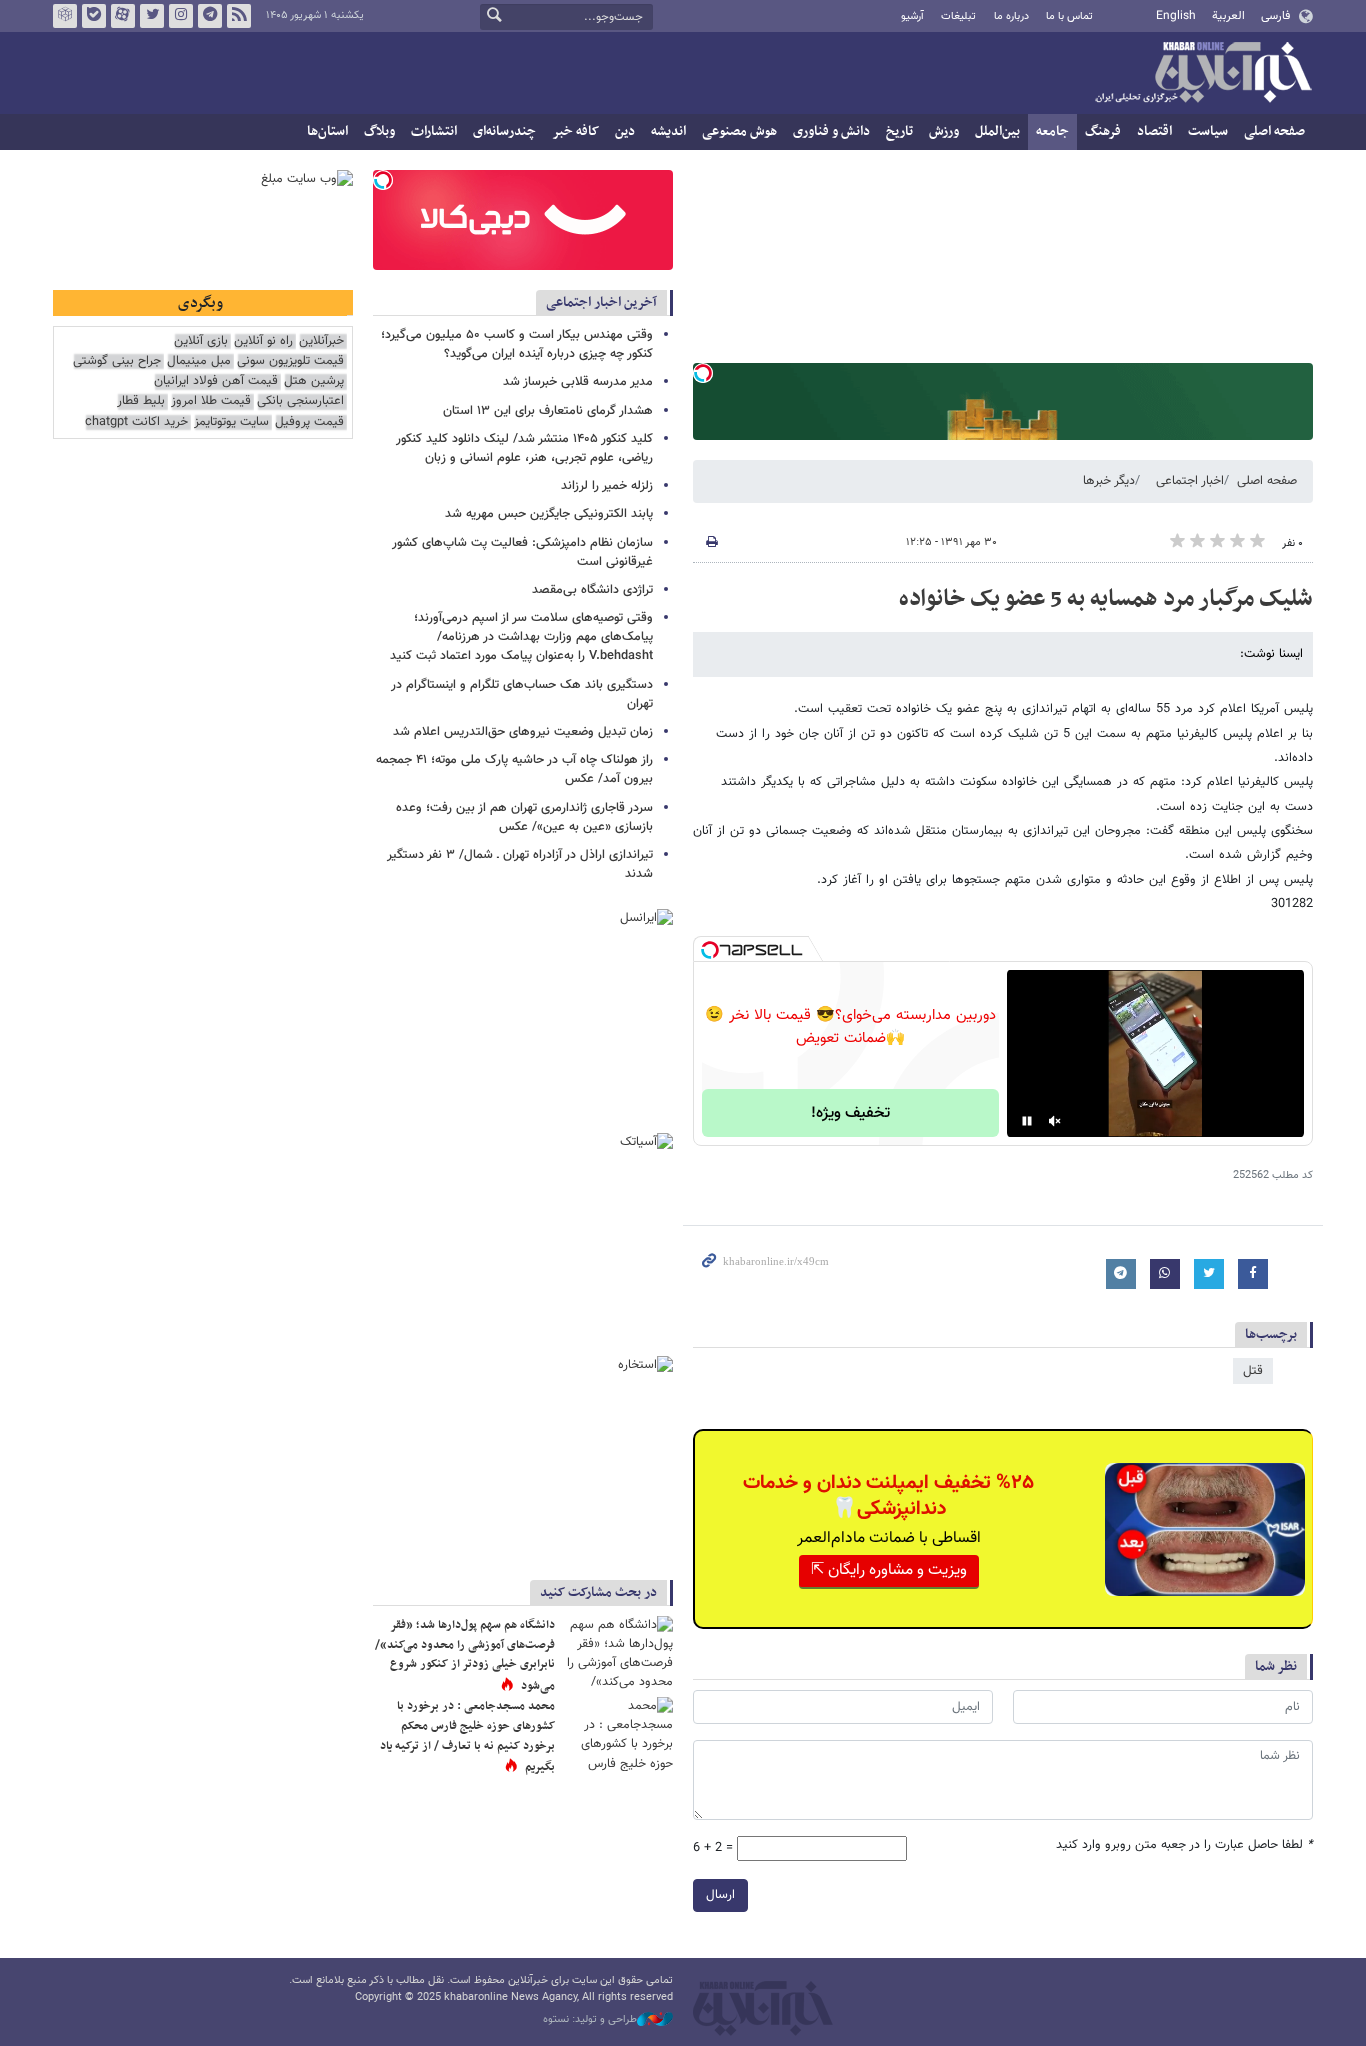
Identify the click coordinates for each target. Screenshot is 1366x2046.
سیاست (1208, 131)
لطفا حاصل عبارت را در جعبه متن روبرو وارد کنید (1184, 1845)
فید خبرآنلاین (239, 16)
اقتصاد (1154, 131)
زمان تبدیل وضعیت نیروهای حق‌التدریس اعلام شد (523, 732)
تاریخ (899, 131)
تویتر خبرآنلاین (152, 16)
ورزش (944, 131)
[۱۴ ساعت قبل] (618, 1733)
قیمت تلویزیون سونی (290, 361)
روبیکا (65, 16)
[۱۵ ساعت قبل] (618, 1652)
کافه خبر (575, 131)
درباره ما (1011, 16)
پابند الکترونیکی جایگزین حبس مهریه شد (549, 514)
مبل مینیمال (199, 361)
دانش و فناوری (831, 131)
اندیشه (668, 131)
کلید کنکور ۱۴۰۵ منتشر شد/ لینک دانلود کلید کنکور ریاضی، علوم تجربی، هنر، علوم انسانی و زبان (524, 448)
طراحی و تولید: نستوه (590, 2020)
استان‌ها (327, 131)
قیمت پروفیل (309, 422)
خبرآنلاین (1203, 74)
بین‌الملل (997, 131)
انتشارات (434, 131)
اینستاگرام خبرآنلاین (181, 16)
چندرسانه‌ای (504, 131)
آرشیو (912, 16)
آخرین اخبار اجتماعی (601, 302)
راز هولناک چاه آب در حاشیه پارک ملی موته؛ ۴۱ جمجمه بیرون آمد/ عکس (514, 769)
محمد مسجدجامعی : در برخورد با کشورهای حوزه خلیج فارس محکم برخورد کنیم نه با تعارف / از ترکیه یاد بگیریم (467, 1736)
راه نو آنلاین (263, 341)
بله (94, 16)
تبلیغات (958, 16)
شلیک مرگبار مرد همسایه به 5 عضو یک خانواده (1106, 599)
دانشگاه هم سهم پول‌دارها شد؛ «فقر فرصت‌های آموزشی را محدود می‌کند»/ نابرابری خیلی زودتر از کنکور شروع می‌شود (465, 1655)
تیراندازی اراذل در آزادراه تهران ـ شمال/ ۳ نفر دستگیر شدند (520, 864)
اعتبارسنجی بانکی (300, 401)
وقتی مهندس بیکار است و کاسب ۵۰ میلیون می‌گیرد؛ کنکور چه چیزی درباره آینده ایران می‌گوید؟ (517, 344)
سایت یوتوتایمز (231, 422)
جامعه (1052, 131)
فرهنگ (1103, 131)
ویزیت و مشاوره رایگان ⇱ (889, 1570)
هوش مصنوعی (739, 131)
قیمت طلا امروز (211, 401)
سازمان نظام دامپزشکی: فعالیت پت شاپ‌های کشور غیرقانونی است (522, 552)
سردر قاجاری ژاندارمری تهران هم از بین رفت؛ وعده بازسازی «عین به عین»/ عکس (524, 817)
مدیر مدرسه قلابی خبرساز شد (578, 382)
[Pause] (1027, 1121)
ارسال (720, 1895)
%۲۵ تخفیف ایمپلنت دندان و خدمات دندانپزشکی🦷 (888, 1496)
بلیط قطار (141, 401)
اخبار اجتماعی (1190, 481)
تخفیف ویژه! (850, 1113)
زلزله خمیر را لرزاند (607, 486)
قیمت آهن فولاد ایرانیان (216, 381)
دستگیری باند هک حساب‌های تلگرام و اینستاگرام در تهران (522, 694)
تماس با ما (1069, 16)
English (1176, 16)
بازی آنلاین (201, 341)
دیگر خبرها (1109, 481)
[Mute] (1055, 1121)
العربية (1228, 16)
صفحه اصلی (1274, 131)
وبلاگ (379, 131)
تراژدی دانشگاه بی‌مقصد (592, 590)
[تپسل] (703, 373)
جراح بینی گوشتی (117, 361)
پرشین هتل (314, 381)
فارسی (1275, 16)
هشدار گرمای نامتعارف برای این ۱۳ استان (548, 411)
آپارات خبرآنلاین (123, 16)
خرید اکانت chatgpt (136, 422)
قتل (1253, 1371)
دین (625, 131)
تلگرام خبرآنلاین (210, 16)
